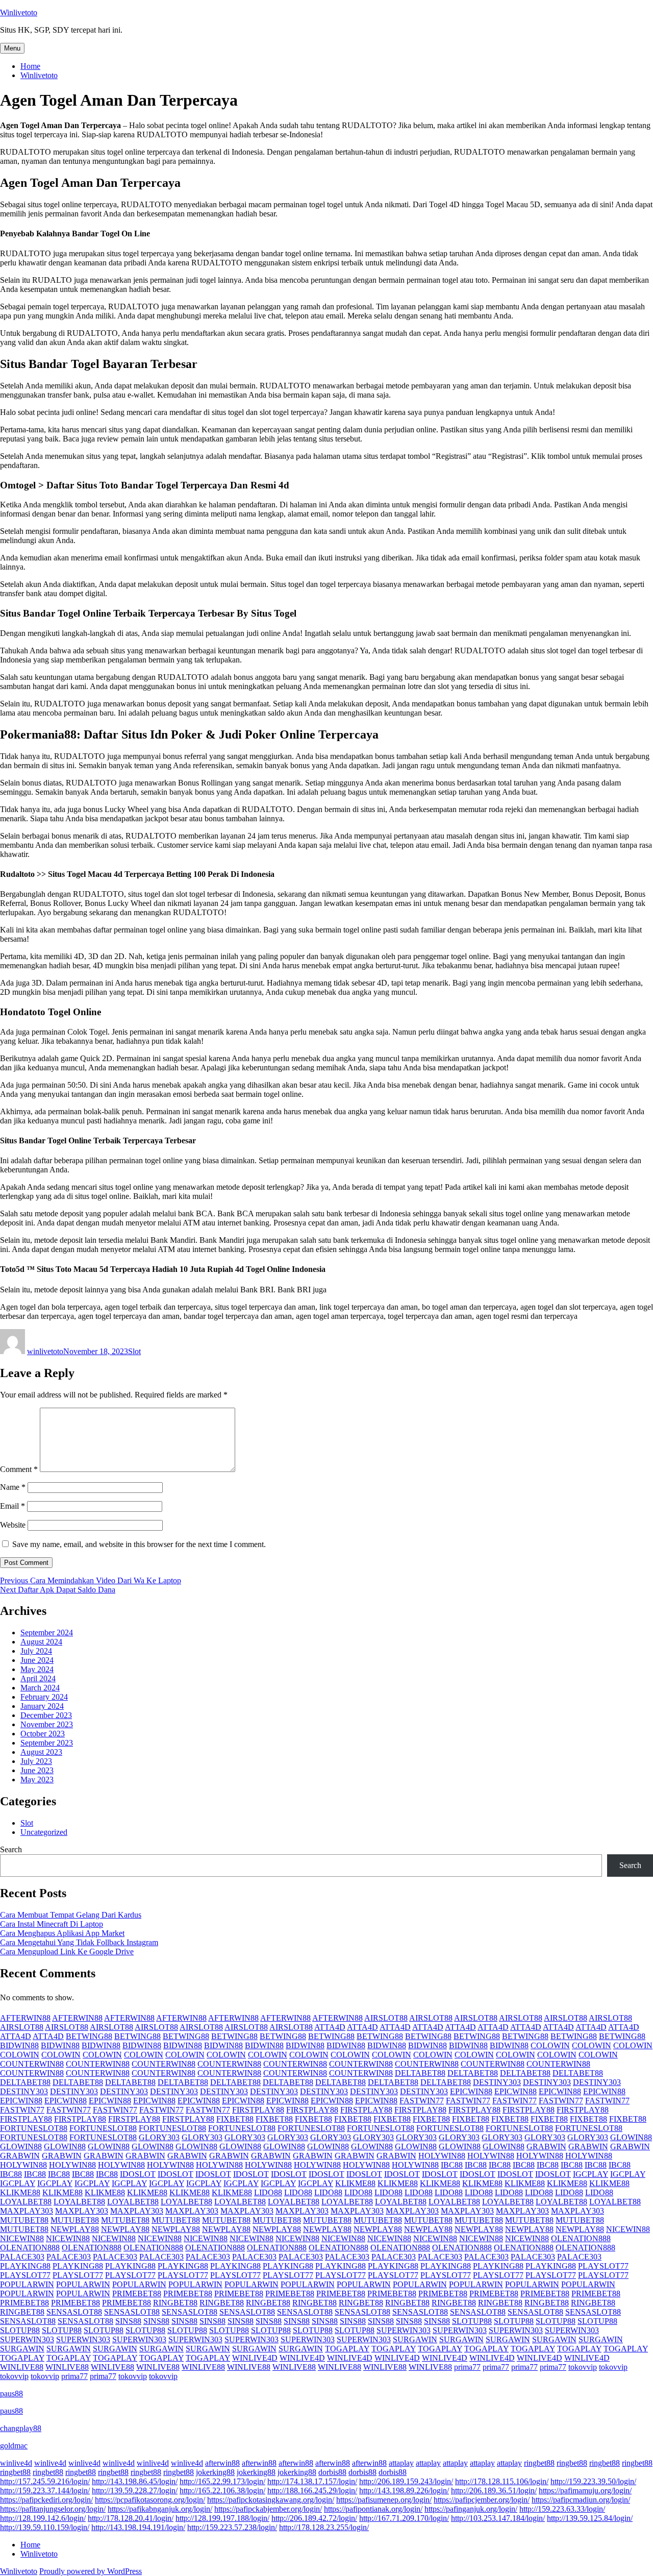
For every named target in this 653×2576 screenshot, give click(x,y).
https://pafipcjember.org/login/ (482, 2500)
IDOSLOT (138, 2174)
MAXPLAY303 (27, 2211)
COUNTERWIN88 (32, 2064)
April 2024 (38, 1678)
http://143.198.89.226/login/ (404, 2491)
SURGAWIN (415, 2339)
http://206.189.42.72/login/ (314, 2518)
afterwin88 (222, 2463)
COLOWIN (550, 2045)
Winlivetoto (19, 13)
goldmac (14, 2446)
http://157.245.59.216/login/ (45, 2481)
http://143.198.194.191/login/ (138, 2527)
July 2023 (36, 1761)
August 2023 (41, 1752)
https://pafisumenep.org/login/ (384, 2500)
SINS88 (128, 2321)
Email (12, 1506)
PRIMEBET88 (137, 2293)
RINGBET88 (175, 2303)
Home (30, 66)
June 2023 (37, 1770)
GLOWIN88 (631, 2137)
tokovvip (583, 2367)
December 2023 (46, 1715)
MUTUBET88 (24, 2220)
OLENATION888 (581, 2238)
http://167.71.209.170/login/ (404, 2518)
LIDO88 (268, 2192)
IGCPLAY (591, 2174)
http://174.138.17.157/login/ (312, 2481)
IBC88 (452, 2165)
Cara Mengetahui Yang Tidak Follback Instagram (79, 1942)
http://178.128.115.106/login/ (502, 2481)
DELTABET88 (420, 2073)
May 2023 (37, 1780)
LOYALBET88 (26, 2202)
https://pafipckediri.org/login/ (46, 2500)
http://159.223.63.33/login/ (562, 2509)
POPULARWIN (27, 2284)
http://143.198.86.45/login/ (135, 2481)
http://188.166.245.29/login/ (312, 2491)
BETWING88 (89, 2036)
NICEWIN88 (628, 2229)
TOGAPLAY (347, 2349)
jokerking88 (215, 2472)
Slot (134, 1351)
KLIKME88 (355, 2183)
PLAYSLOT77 (603, 2266)
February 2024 (44, 1697)
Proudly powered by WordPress (91, 2571)
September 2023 (47, 1743)
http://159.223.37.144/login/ (45, 2491)
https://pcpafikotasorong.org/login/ (150, 2500)
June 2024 (37, 1660)
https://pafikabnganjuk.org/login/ (160, 2509)
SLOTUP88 (472, 2321)
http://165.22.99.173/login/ (222, 2481)
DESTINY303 (497, 2082)
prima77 (467, 2367)
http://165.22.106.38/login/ (222, 2491)
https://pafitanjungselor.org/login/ (53, 2509)
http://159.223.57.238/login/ (232, 2527)
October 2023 (43, 1734)
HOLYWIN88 (442, 2156)
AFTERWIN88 (25, 2018)
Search (11, 1849)
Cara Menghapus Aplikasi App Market (62, 1933)
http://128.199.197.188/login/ (222, 2518)
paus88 (11, 2394)
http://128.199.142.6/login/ (43, 2518)
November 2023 (47, 1724)
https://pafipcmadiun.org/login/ (581, 2500)
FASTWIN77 (422, 2101)
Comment (19, 1469)
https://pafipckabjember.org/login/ (268, 2509)
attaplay (401, 2463)
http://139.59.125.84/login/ (590, 2518)
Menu (12, 48)
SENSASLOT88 (74, 2312)
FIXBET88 (235, 2119)
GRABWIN (546, 2146)
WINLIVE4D (255, 2358)
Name (13, 1487)
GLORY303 (159, 2137)
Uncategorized (44, 1832)
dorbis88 (332, 2472)
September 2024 (47, 1633)
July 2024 (36, 1651)
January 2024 (42, 1706)
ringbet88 (539, 2463)
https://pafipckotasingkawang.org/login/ (271, 2500)
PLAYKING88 (25, 2266)
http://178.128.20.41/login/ (131, 2518)
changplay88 (21, 2428)
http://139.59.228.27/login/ (135, 2491)
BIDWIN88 (19, 2045)
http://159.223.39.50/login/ (593, 2481)
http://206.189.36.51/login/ (494, 2491)
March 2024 (40, 1688)
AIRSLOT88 (386, 2018)
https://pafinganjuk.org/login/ (471, 2509)
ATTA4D (330, 2027)
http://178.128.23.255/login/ (324, 2527)
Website (13, 1525)
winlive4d (16, 2463)
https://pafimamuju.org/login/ (585, 2491)
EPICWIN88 (471, 2091)
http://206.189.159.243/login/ (406, 2481)
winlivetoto (45, 1351)
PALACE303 (22, 2257)
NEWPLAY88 (75, 2229)
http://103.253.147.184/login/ (498, 2518)
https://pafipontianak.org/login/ (373, 2509)
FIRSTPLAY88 (258, 2110)
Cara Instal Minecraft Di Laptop (52, 1924)
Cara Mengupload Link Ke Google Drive (67, 1952)
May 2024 (37, 1669)
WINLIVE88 (22, 2367)
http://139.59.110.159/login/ (45, 2527)
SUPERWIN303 (404, 2330)
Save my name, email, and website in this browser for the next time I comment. (139, 1544)
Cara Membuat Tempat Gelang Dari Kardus (71, 1915)
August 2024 (41, 1642)
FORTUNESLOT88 (34, 2128)
